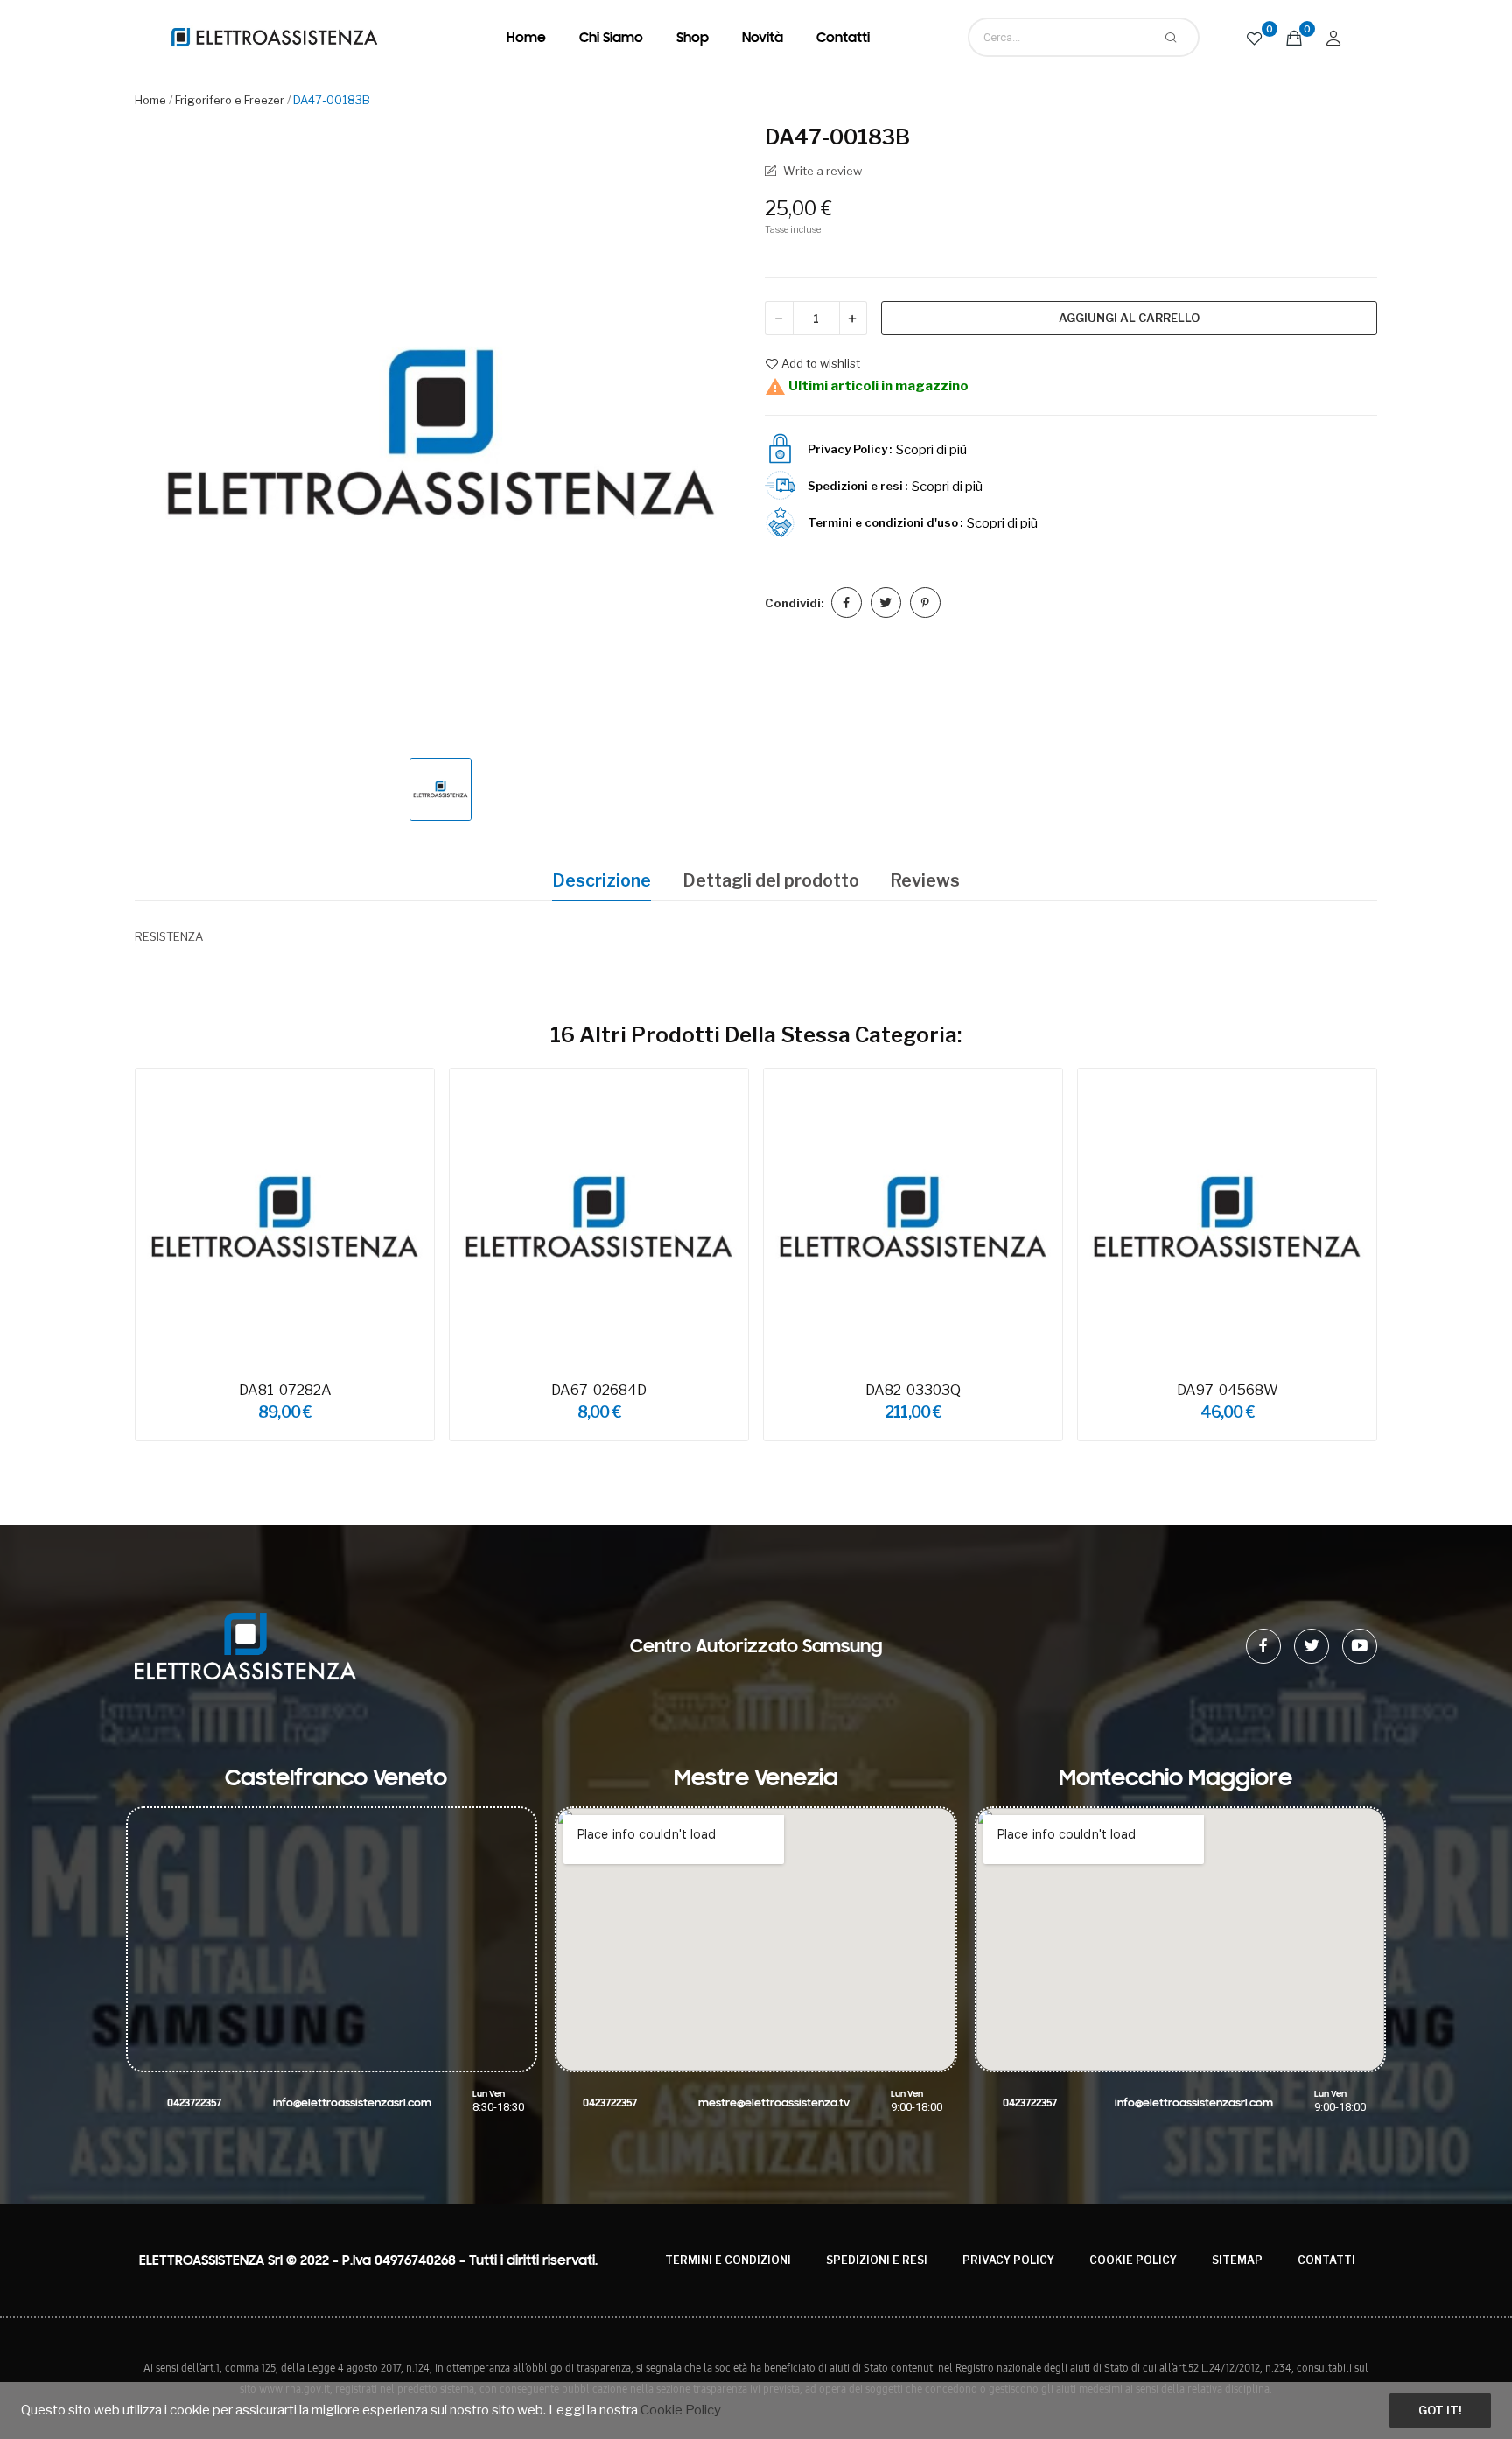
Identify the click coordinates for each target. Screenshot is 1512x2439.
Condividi (847, 603)
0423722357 (194, 2103)
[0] (1255, 37)
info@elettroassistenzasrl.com (352, 2103)
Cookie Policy (1133, 2260)
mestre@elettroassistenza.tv (774, 2103)
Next (1403, 1257)
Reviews (925, 880)
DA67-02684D (599, 1390)
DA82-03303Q (913, 1390)
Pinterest (925, 603)
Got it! (1440, 2410)
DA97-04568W (1228, 1390)
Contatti (1326, 2260)
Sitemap (1237, 2260)
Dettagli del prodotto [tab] (771, 880)
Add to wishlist (821, 364)
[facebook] (1263, 1646)
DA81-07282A (285, 1390)
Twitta (886, 603)
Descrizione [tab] (602, 880)
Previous (109, 1257)
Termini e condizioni (728, 2260)
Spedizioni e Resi (877, 2260)
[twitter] (1312, 1646)
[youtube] (1360, 1646)
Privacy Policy (1008, 2260)
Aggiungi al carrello (1129, 318)
